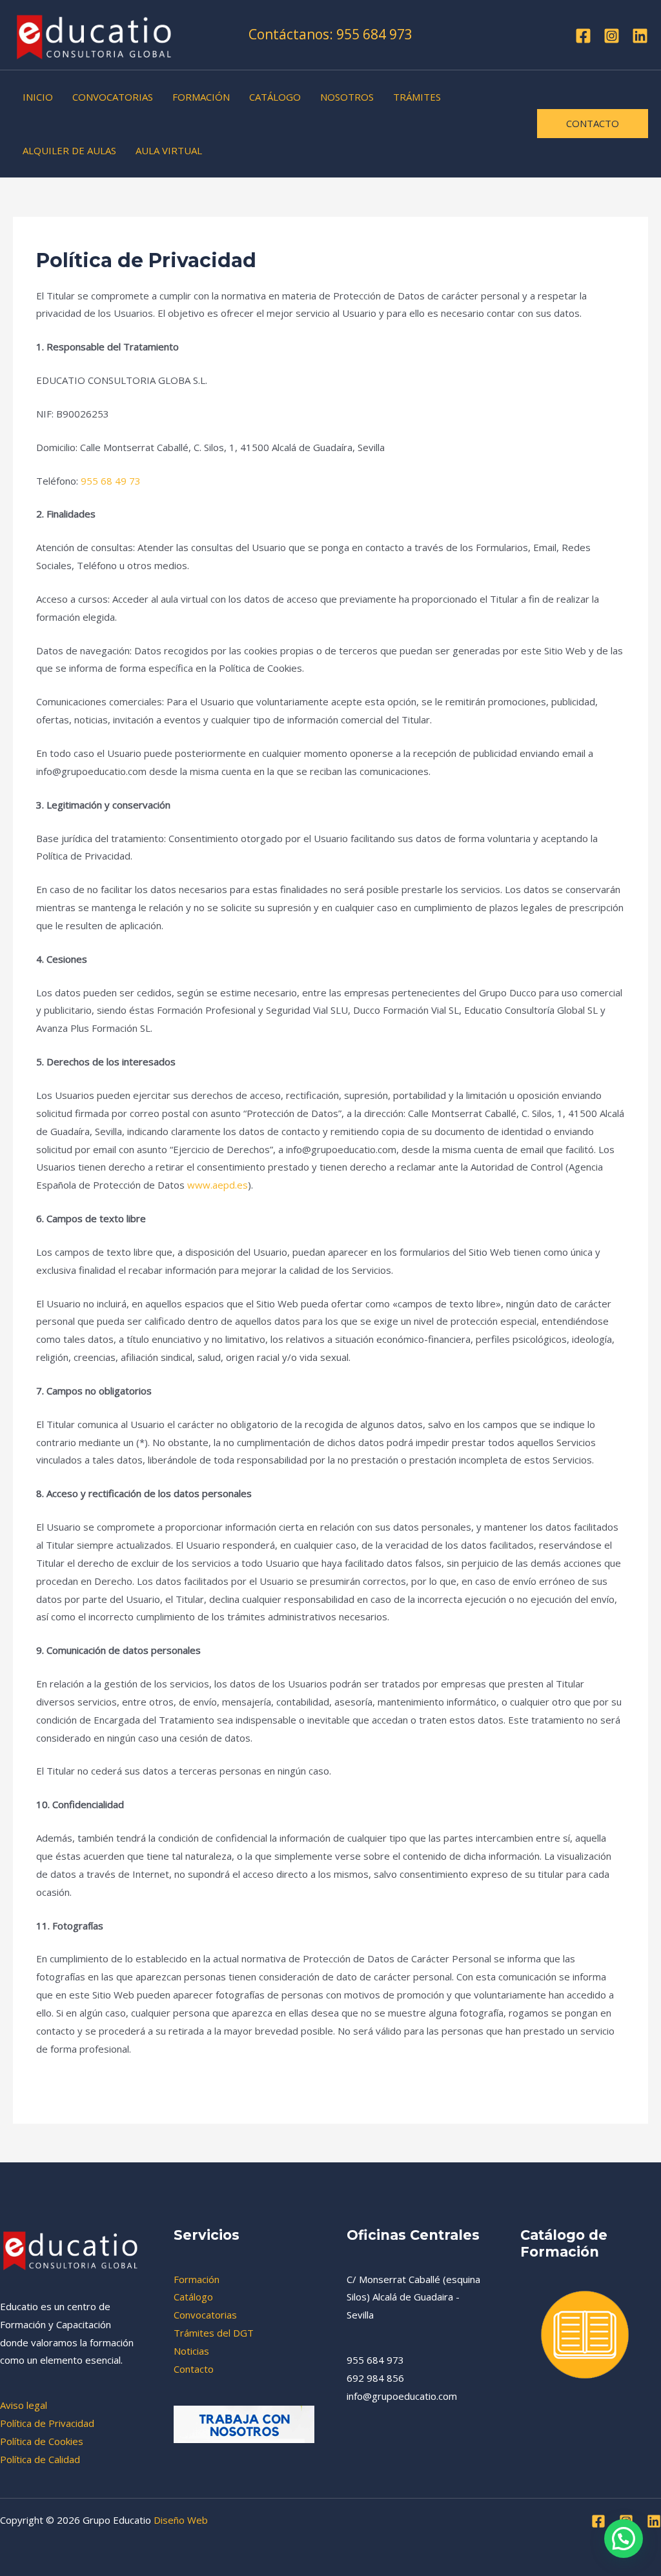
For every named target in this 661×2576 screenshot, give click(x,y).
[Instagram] (612, 36)
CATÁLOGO (275, 97)
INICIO (38, 97)
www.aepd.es (218, 1185)
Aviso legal (24, 2405)
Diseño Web (181, 2520)
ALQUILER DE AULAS (69, 150)
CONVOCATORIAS (113, 97)
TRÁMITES (417, 97)
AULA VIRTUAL (169, 150)
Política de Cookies (42, 2441)
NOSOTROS (347, 97)
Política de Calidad (40, 2459)
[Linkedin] (640, 36)
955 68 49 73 (111, 481)
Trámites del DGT (214, 2333)
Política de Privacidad (47, 2423)
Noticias (191, 2351)
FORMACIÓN (201, 97)
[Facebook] (583, 36)
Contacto (194, 2369)
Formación (197, 2279)
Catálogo (193, 2297)
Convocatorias (205, 2315)
